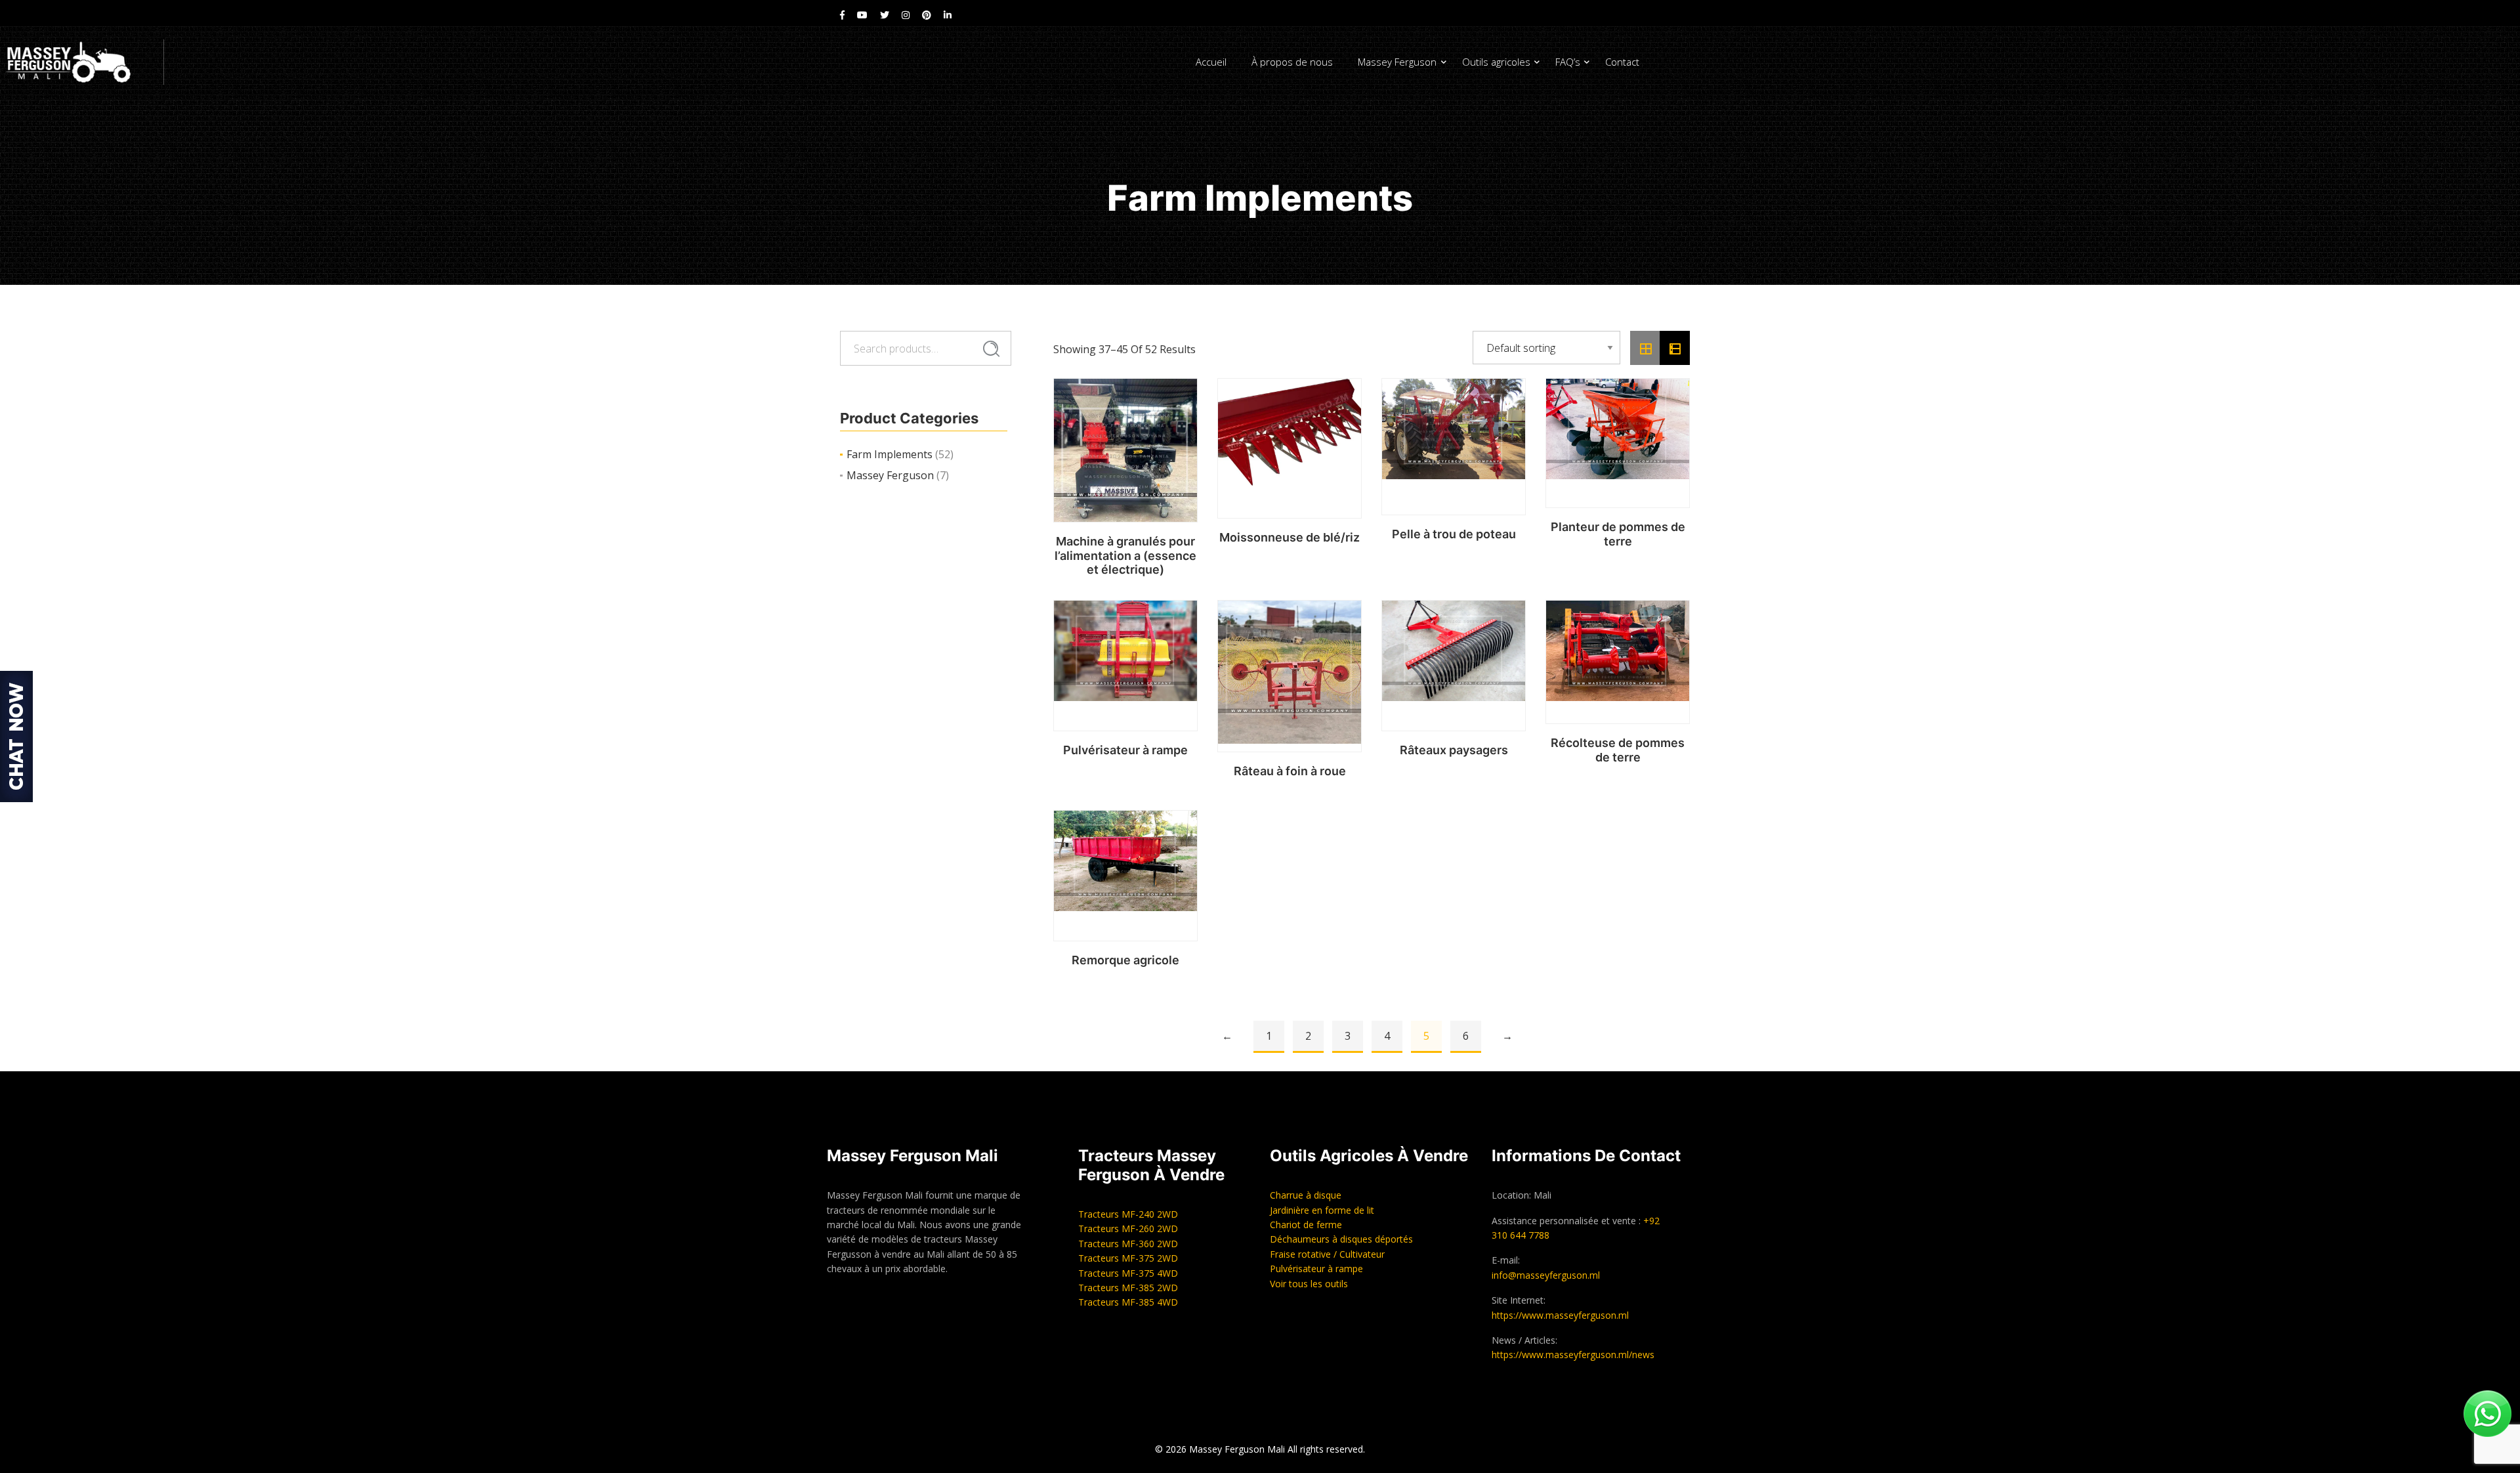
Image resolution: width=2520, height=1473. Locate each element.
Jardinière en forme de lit (1322, 1210)
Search (991, 349)
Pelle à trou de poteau (1454, 534)
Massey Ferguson (1397, 62)
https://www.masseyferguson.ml (1560, 1315)
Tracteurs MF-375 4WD (1128, 1273)
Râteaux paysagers (1454, 750)
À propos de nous (1292, 62)
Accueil (1211, 62)
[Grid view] (1645, 348)
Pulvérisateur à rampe (1125, 750)
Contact (1622, 62)
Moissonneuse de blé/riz (1290, 537)
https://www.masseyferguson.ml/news (1573, 1355)
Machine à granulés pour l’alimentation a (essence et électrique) (1125, 555)
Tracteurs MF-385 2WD (1128, 1288)
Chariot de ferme (1306, 1225)
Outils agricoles (1496, 62)
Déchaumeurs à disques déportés (1341, 1239)
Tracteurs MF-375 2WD (1128, 1258)
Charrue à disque (1306, 1195)
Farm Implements (890, 454)
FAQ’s (1568, 62)
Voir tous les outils (1309, 1284)
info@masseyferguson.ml (1546, 1275)
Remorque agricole (1125, 960)
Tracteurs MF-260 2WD (1128, 1228)
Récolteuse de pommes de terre (1618, 750)
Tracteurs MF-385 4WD (1128, 1302)
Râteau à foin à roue (1290, 771)
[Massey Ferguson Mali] (82, 62)
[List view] (1675, 348)
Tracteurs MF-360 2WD (1128, 1244)
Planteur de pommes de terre (1618, 534)
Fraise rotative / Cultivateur (1327, 1254)
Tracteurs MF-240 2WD (1128, 1214)
